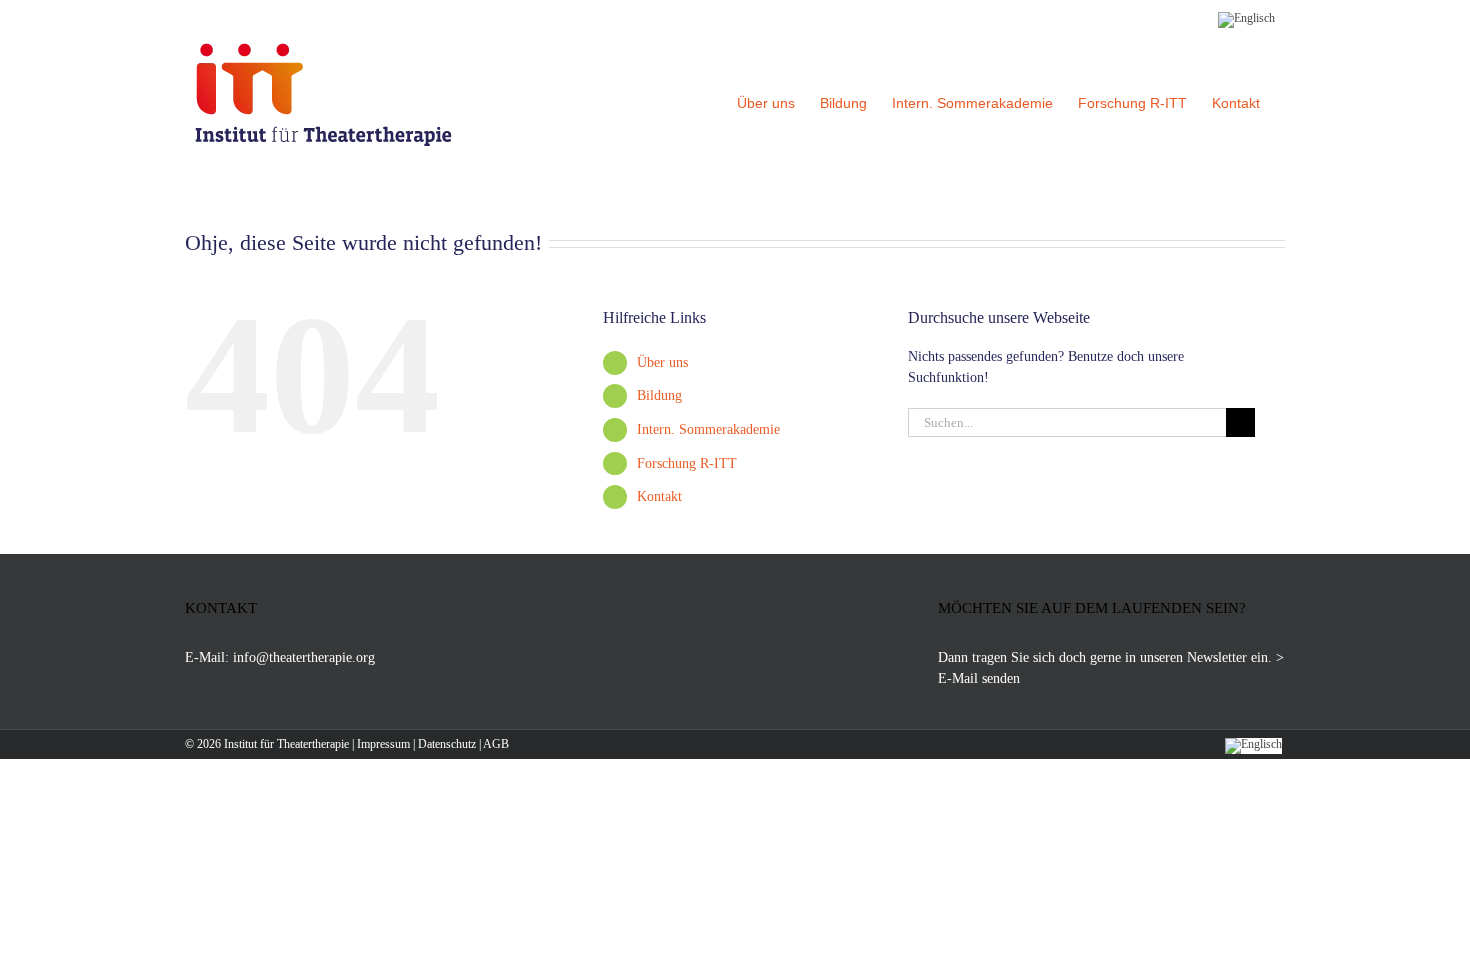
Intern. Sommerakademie (708, 429)
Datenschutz (447, 744)
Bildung (659, 395)
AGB (496, 744)
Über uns (662, 362)
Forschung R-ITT (687, 463)
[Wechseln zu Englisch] (1246, 17)
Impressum (383, 744)
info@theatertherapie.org (304, 657)
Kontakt (659, 496)
